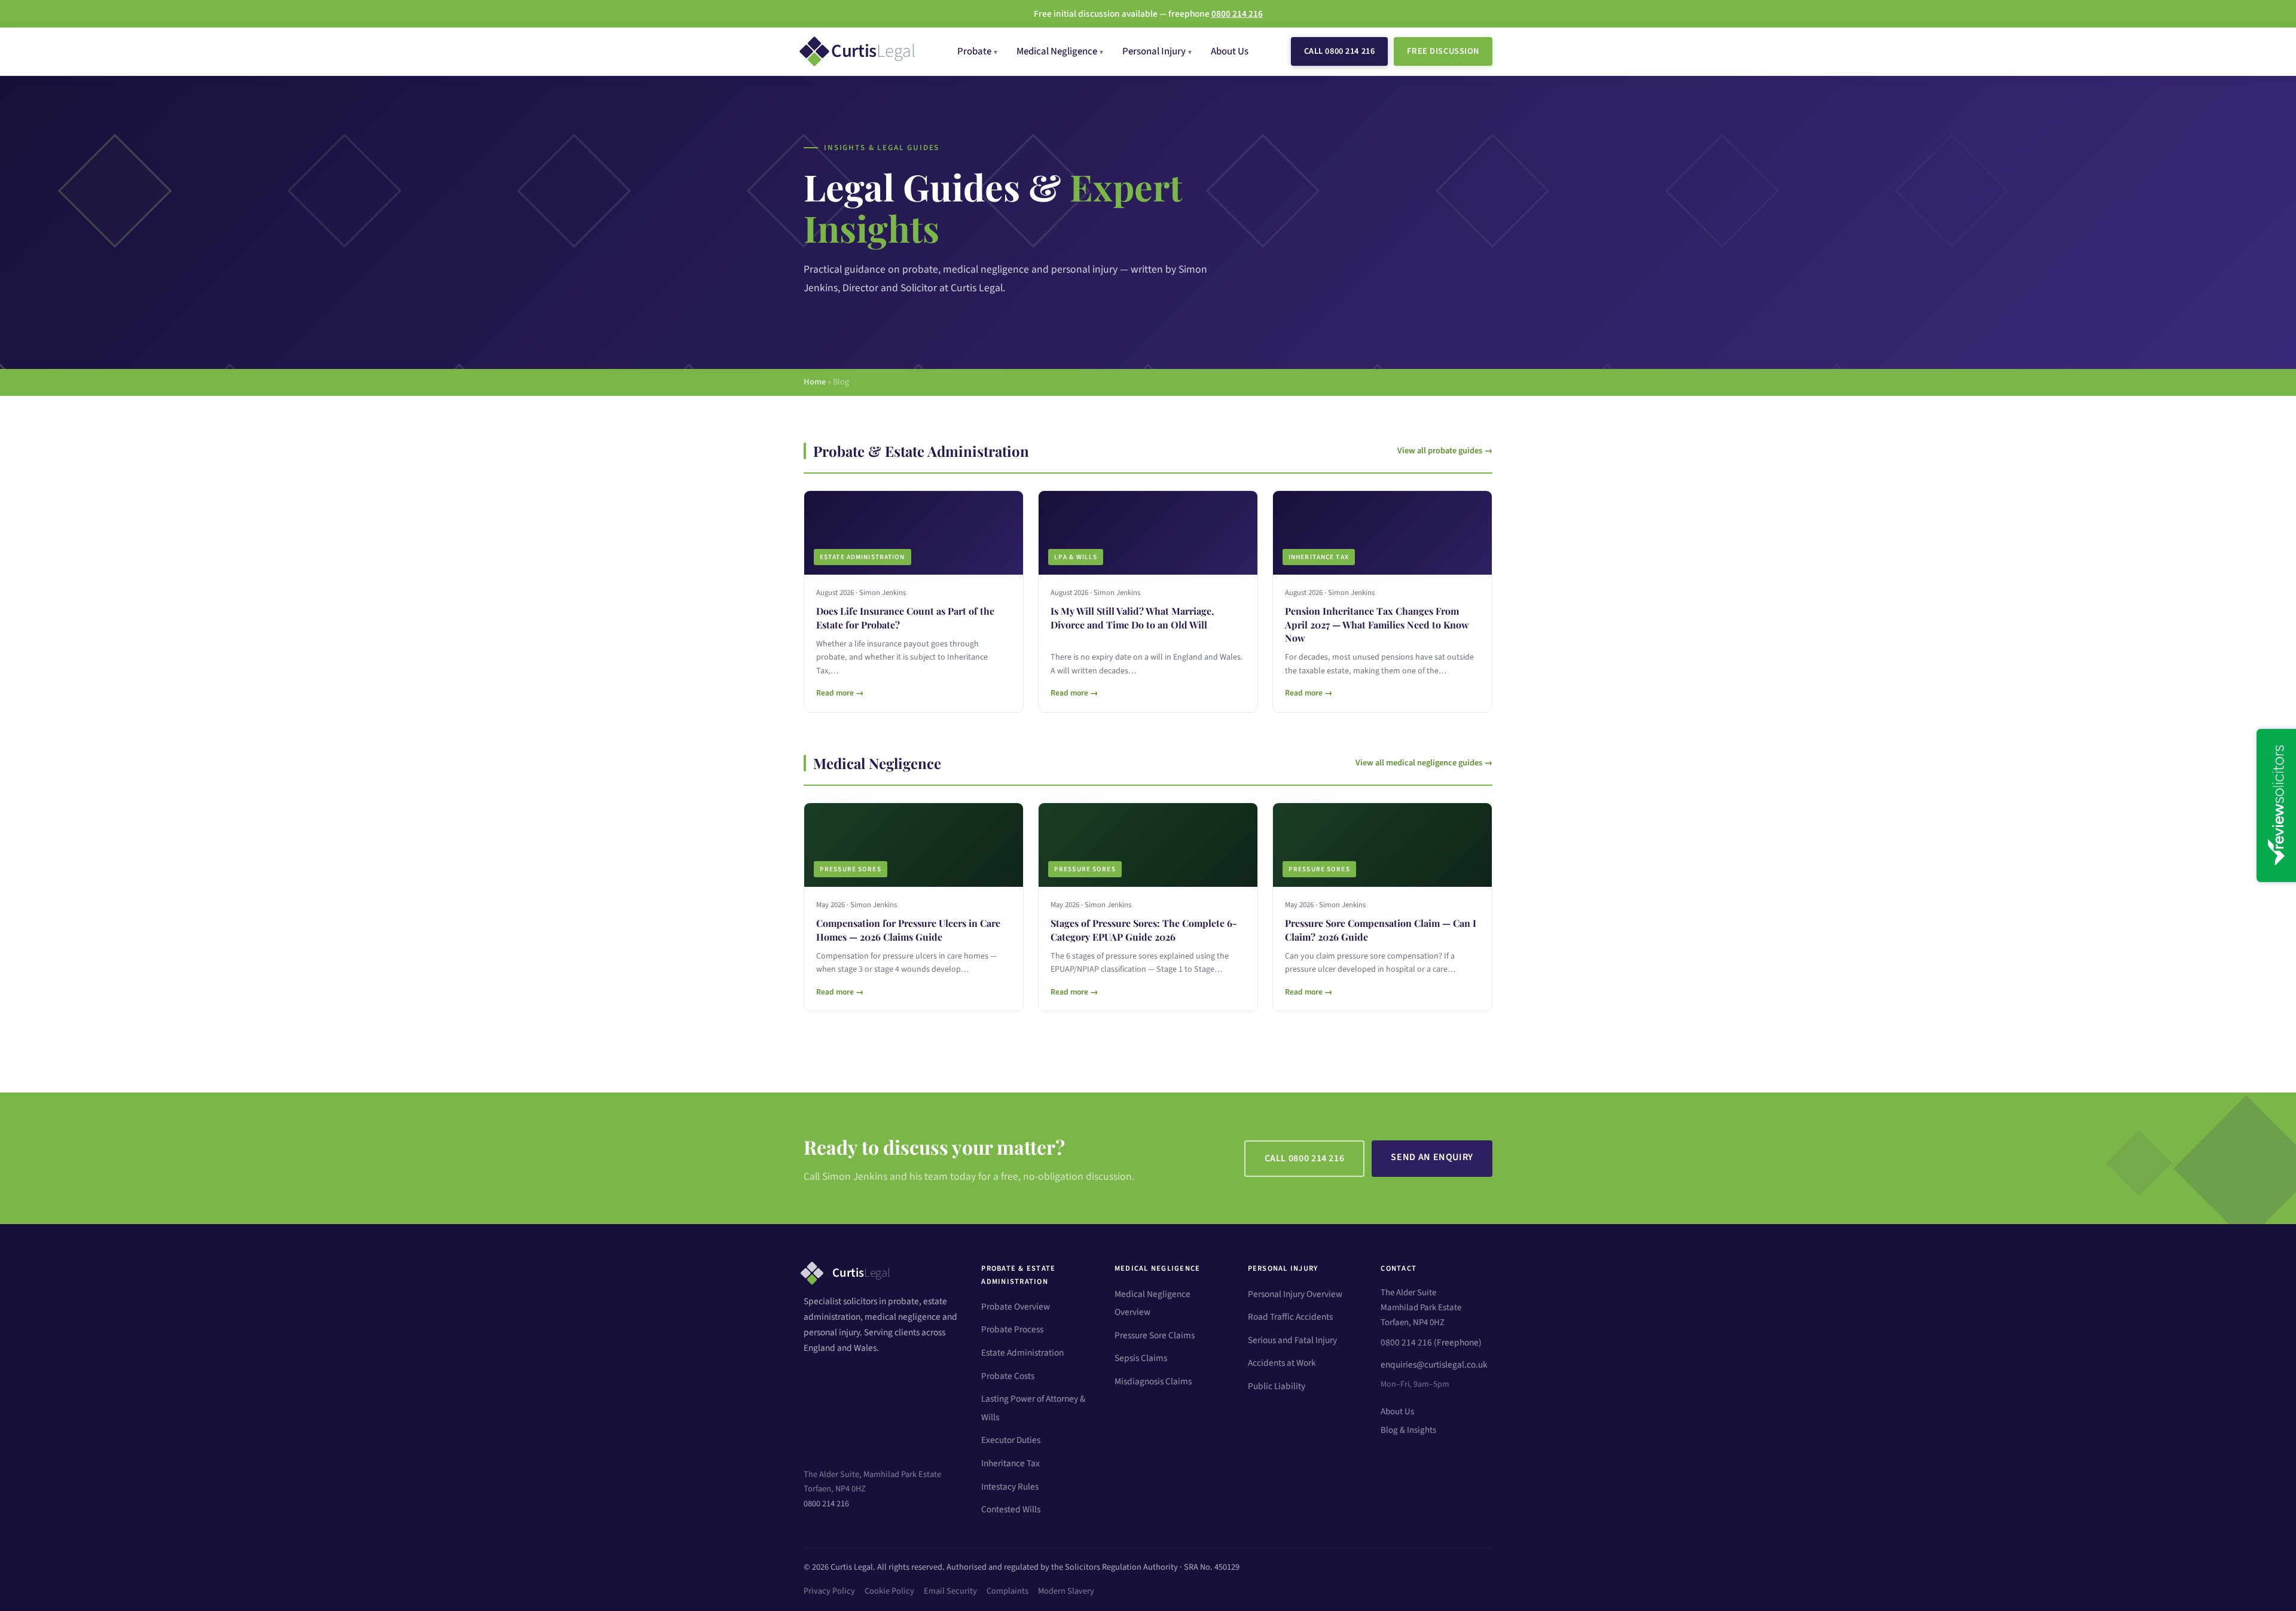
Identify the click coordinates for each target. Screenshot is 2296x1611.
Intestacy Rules (1010, 1487)
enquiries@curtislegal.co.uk (1434, 1365)
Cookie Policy (889, 1591)
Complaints (1007, 1591)
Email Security (950, 1591)
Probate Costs (1008, 1376)
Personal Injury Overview (1295, 1294)
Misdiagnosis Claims (1153, 1381)
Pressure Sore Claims (1155, 1335)
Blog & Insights (1408, 1430)
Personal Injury (1154, 51)
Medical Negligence (1057, 51)
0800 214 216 (826, 1504)
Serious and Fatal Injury (1292, 1340)
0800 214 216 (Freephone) (1431, 1342)
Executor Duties (1011, 1440)
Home (815, 382)
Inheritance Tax (1010, 1463)
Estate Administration (1022, 1353)
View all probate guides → (1445, 451)
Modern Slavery (1066, 1591)
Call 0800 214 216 (1340, 51)
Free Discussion (1443, 51)
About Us (1230, 51)
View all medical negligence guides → (1424, 763)
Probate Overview (1016, 1307)
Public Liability (1277, 1386)
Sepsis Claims (1141, 1358)
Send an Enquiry (1432, 1157)
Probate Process (1012, 1329)
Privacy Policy (829, 1591)
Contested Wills (1011, 1509)
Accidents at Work (1282, 1363)
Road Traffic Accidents (1290, 1317)
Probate (974, 51)
